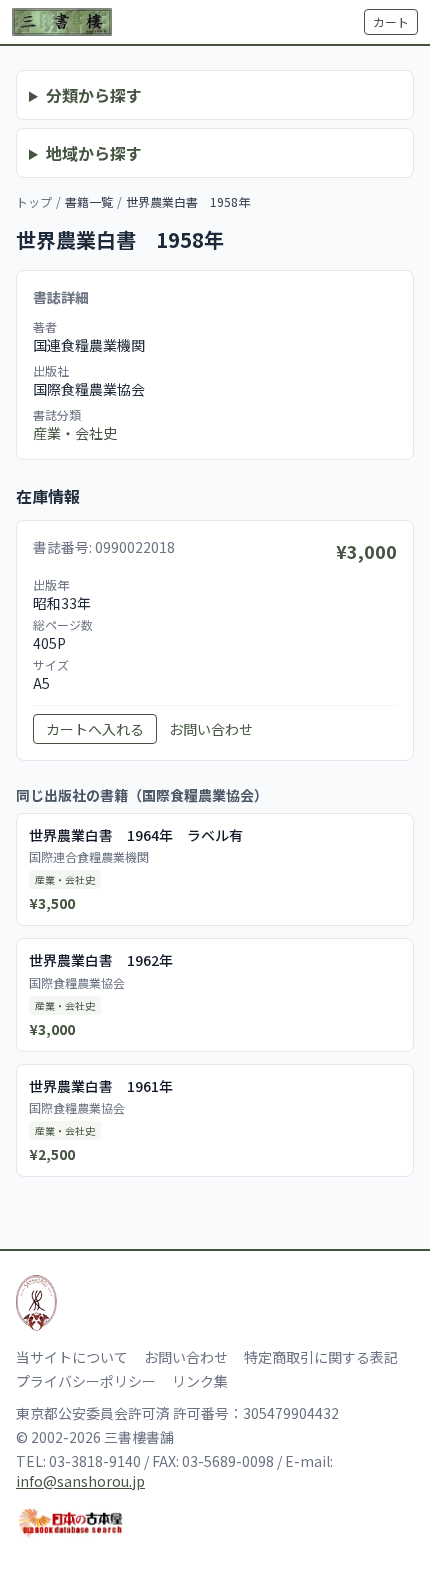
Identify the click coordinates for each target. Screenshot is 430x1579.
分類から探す (94, 95)
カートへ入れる (95, 729)
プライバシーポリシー (86, 1381)
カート (391, 21)
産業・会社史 (75, 433)
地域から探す (94, 153)
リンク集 (200, 1381)
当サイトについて (72, 1357)
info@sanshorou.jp (80, 1481)
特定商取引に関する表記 (321, 1357)
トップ (34, 201)
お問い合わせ (211, 729)
